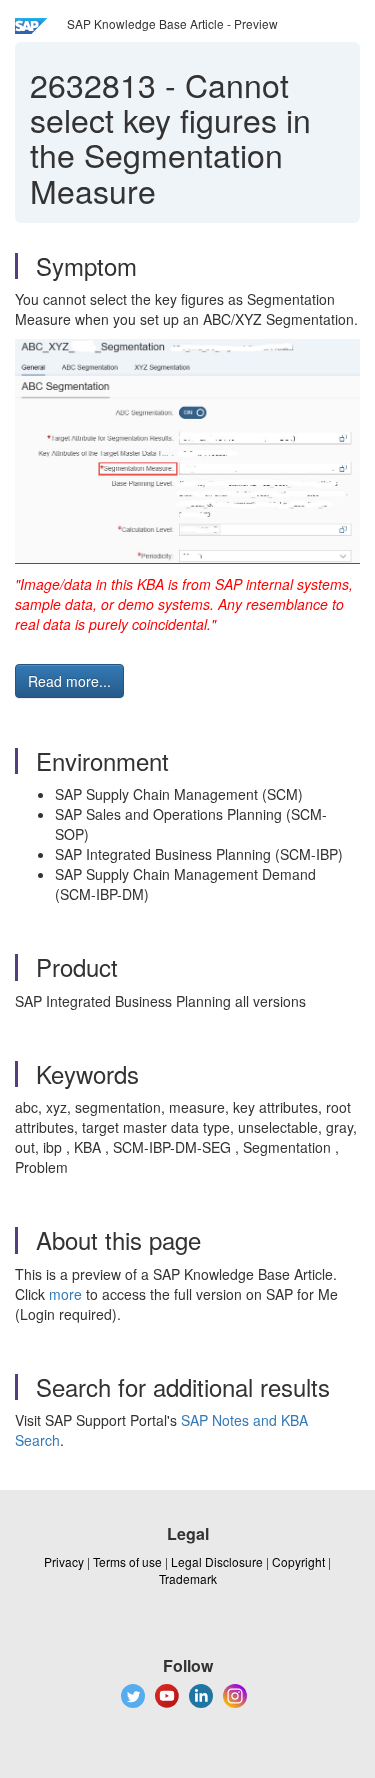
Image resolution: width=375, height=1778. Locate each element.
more (65, 1294)
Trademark (188, 1578)
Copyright (298, 1561)
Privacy (64, 1561)
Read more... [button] (69, 681)
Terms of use (127, 1561)
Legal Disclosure (217, 1561)
